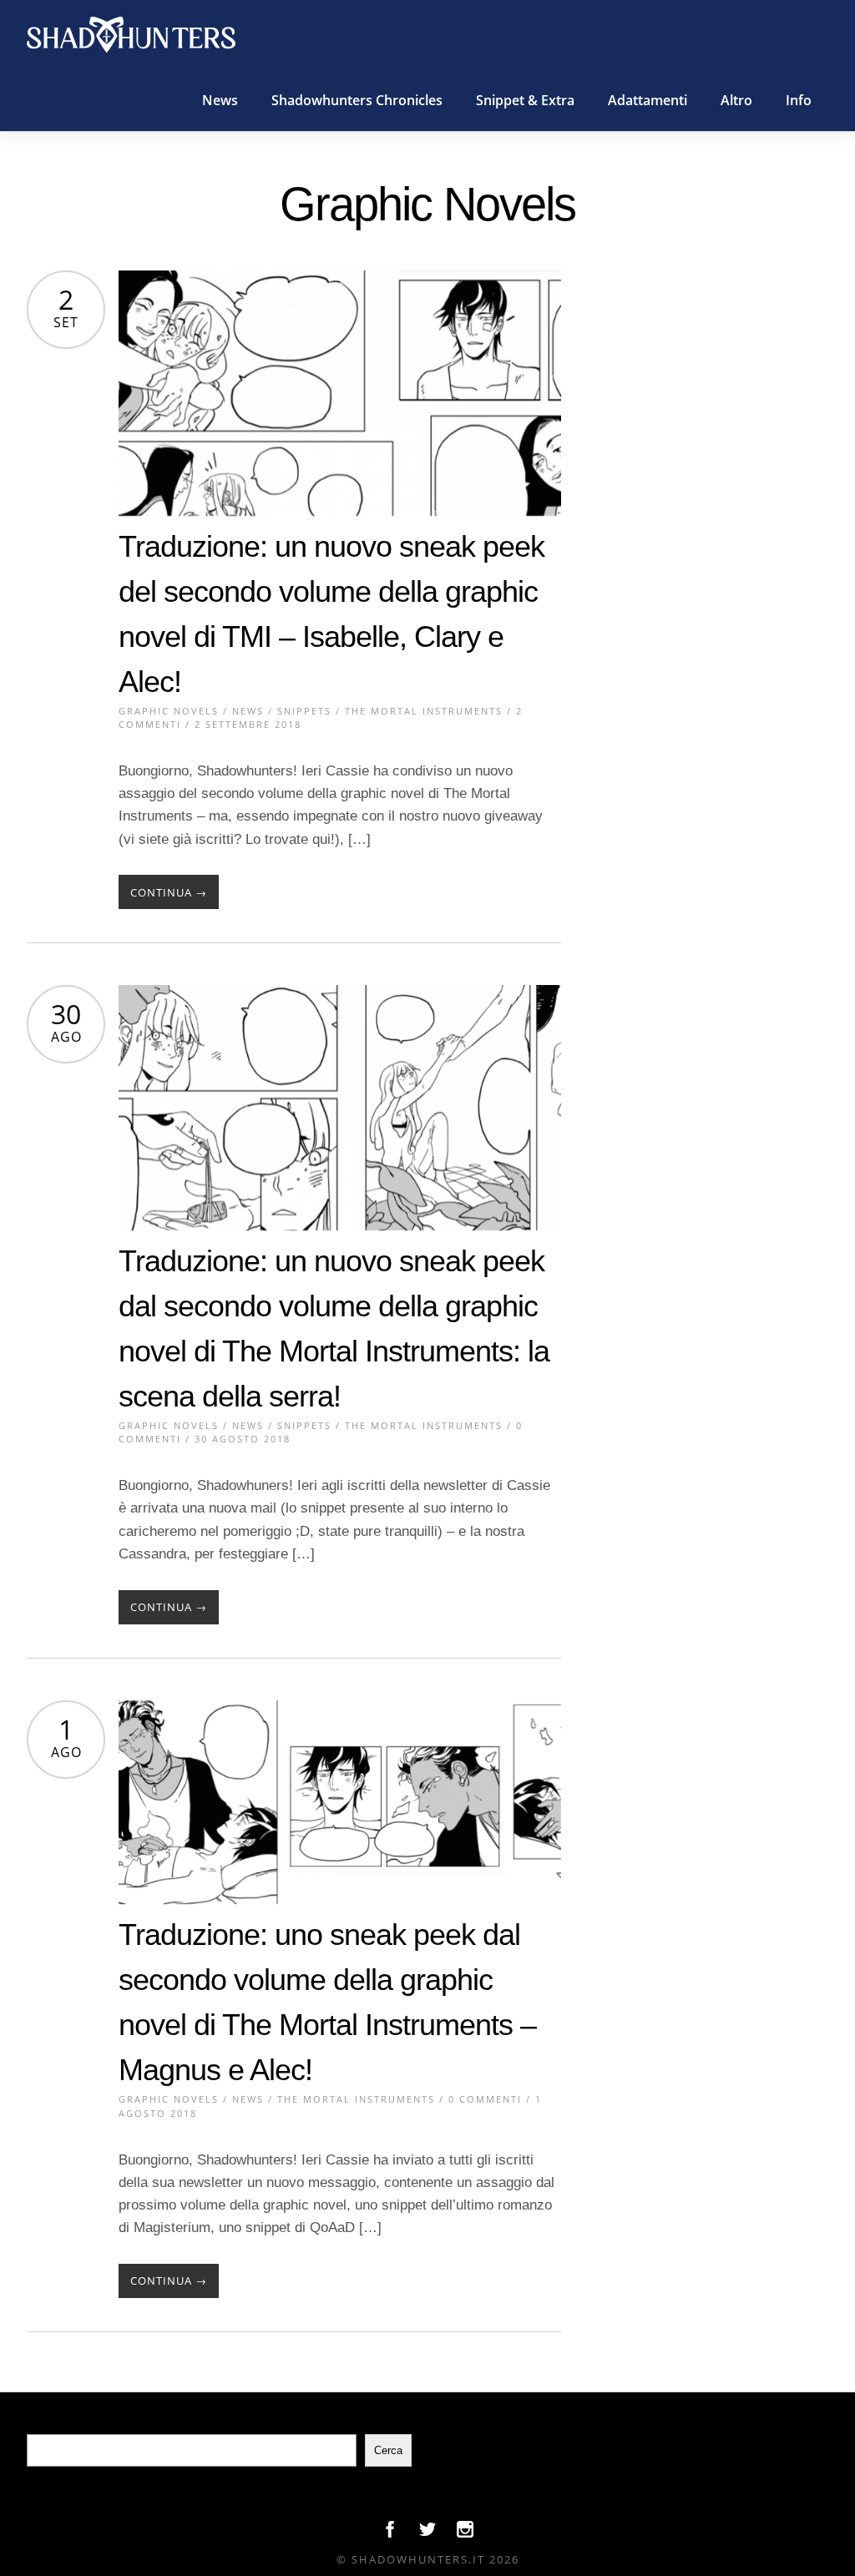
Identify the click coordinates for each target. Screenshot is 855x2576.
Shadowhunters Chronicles (357, 100)
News (220, 100)
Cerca (388, 2450)
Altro (736, 100)
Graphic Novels (169, 711)
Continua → (169, 892)
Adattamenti (648, 100)
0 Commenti (485, 2099)
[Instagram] (465, 2533)
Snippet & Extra (525, 100)
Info (799, 100)
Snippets (304, 711)
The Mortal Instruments (424, 711)
